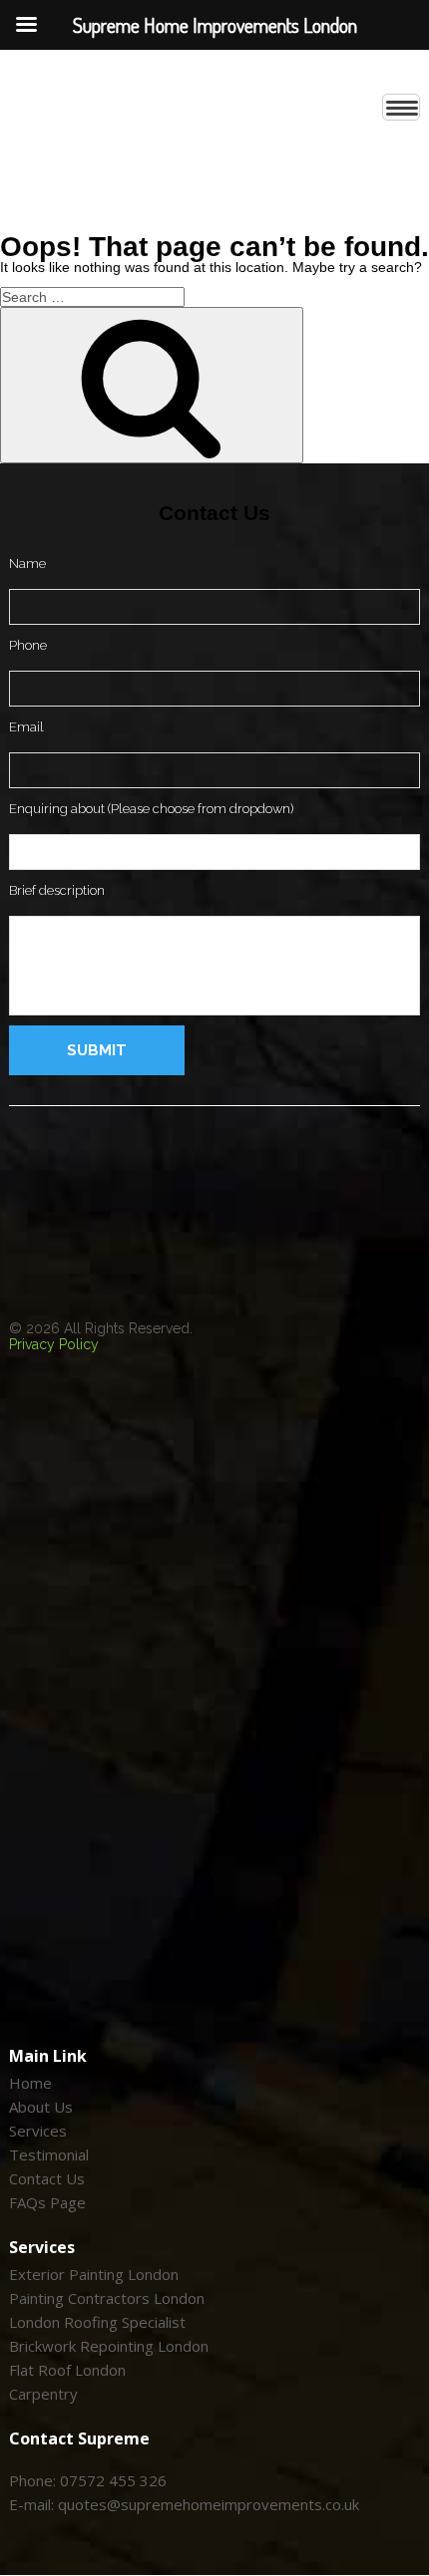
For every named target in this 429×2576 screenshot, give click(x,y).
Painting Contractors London (107, 2299)
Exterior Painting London (94, 2275)
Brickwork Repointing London (109, 2347)
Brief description (57, 890)
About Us (41, 2108)
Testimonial (49, 2155)
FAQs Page (47, 2203)
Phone (28, 645)
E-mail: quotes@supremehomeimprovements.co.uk (184, 2505)
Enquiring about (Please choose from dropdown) (151, 809)
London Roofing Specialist (97, 2323)
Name (27, 564)
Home (30, 2084)
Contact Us (47, 2179)
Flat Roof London (67, 2371)
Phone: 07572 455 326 (88, 2481)
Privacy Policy (54, 1344)
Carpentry (43, 2395)
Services (38, 2132)
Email (26, 727)
